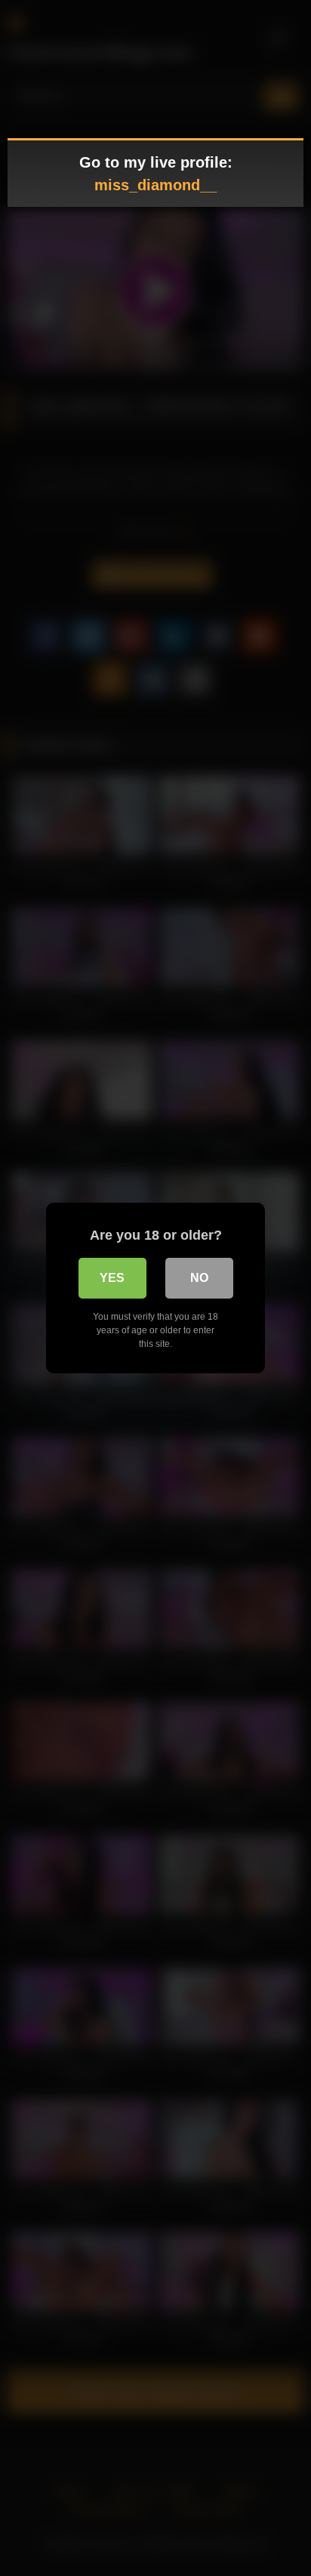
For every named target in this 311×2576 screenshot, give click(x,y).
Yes (112, 1278)
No (199, 1278)
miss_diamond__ (155, 185)
